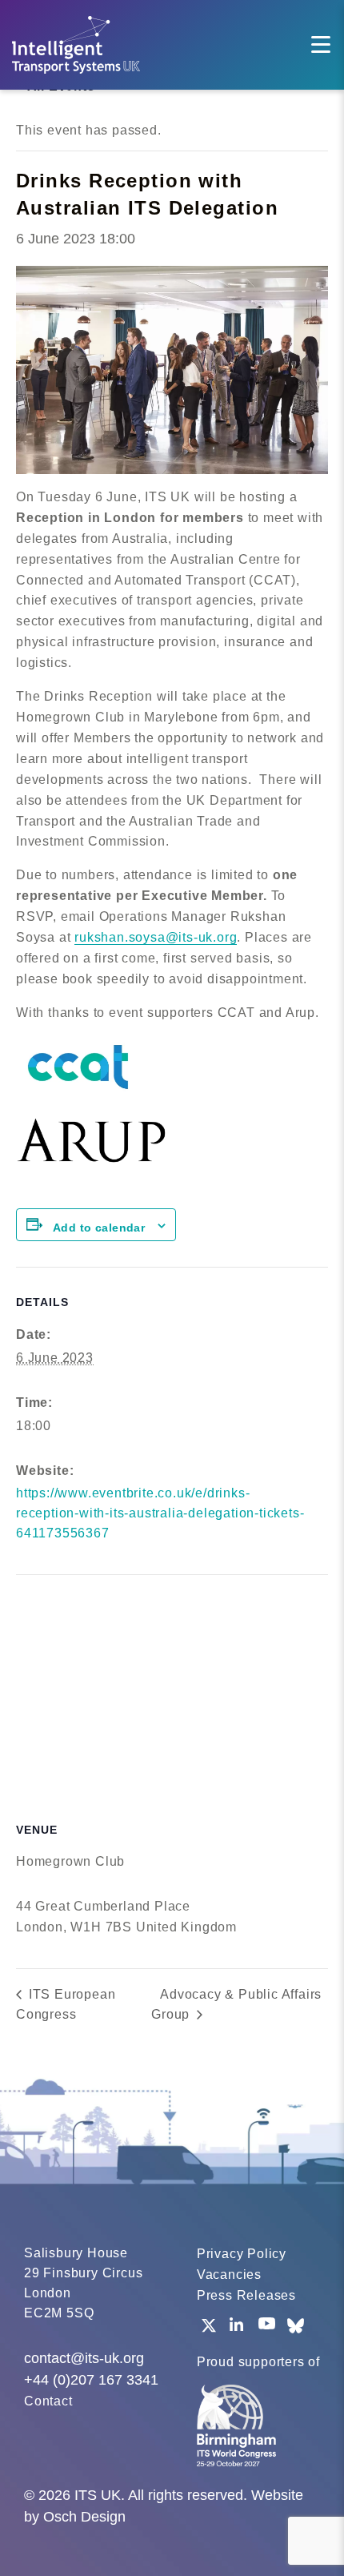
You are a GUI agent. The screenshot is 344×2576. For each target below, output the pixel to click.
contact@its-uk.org (84, 2358)
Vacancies (229, 2275)
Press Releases (246, 2295)
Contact (48, 2401)
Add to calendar (99, 1228)
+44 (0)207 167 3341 (91, 2380)
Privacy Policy (242, 2254)
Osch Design (84, 2517)
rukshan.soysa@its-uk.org (156, 937)
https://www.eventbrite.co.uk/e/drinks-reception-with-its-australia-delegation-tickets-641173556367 (160, 1513)
